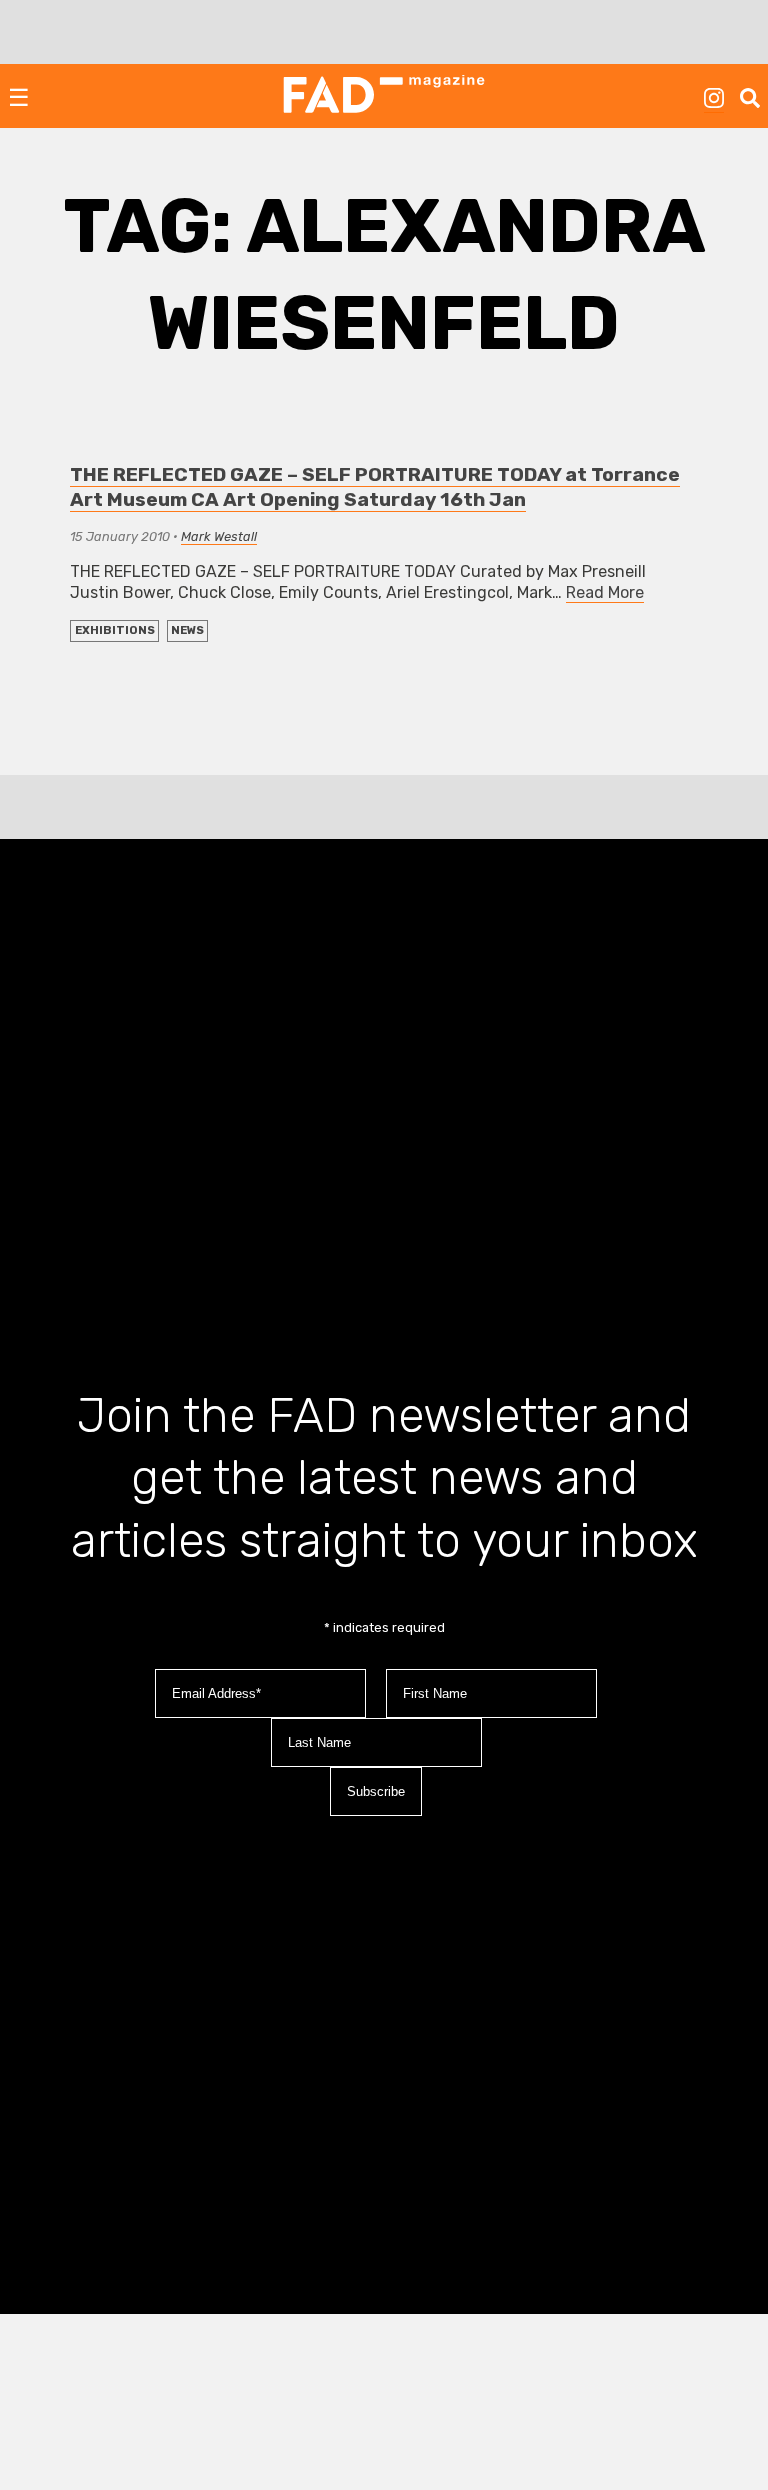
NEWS (187, 630)
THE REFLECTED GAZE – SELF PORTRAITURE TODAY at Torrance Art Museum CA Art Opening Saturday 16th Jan (375, 487)
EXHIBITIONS (115, 630)
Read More (605, 592)
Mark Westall (219, 536)
